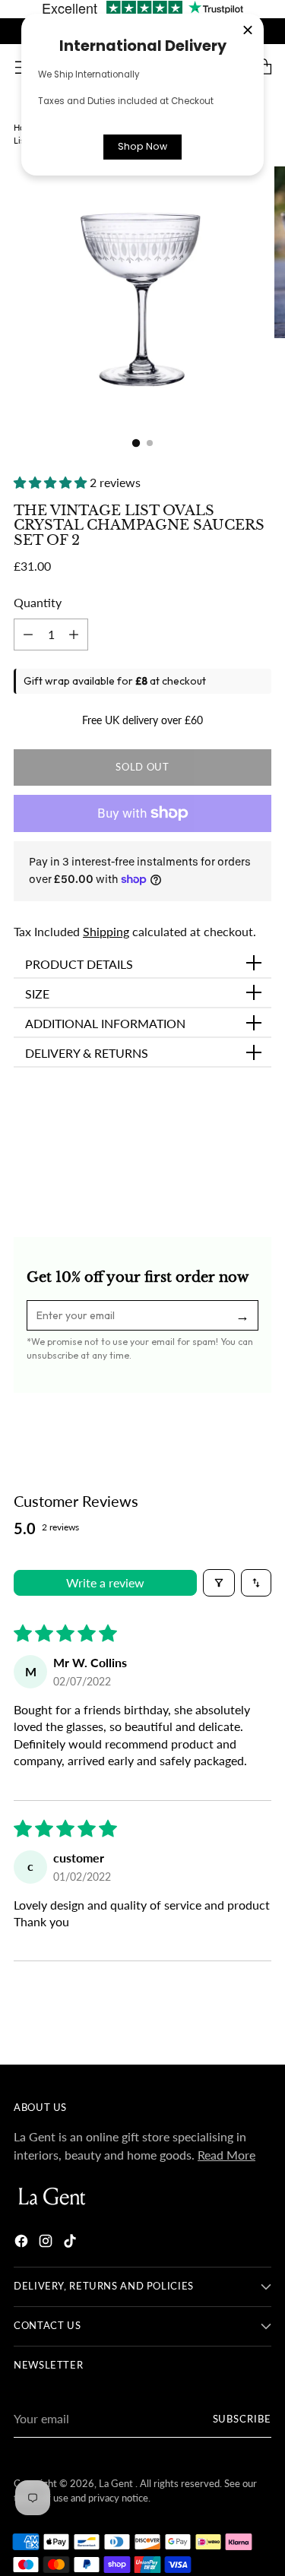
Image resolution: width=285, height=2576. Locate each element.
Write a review (105, 1582)
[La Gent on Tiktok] (71, 2243)
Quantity (38, 602)
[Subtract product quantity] (74, 635)
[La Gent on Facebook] (23, 2243)
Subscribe (242, 2419)
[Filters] (219, 1583)
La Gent (117, 2484)
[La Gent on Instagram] (47, 2243)
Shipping (106, 931)
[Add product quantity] (28, 635)
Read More (226, 2155)
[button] (52, 482)
